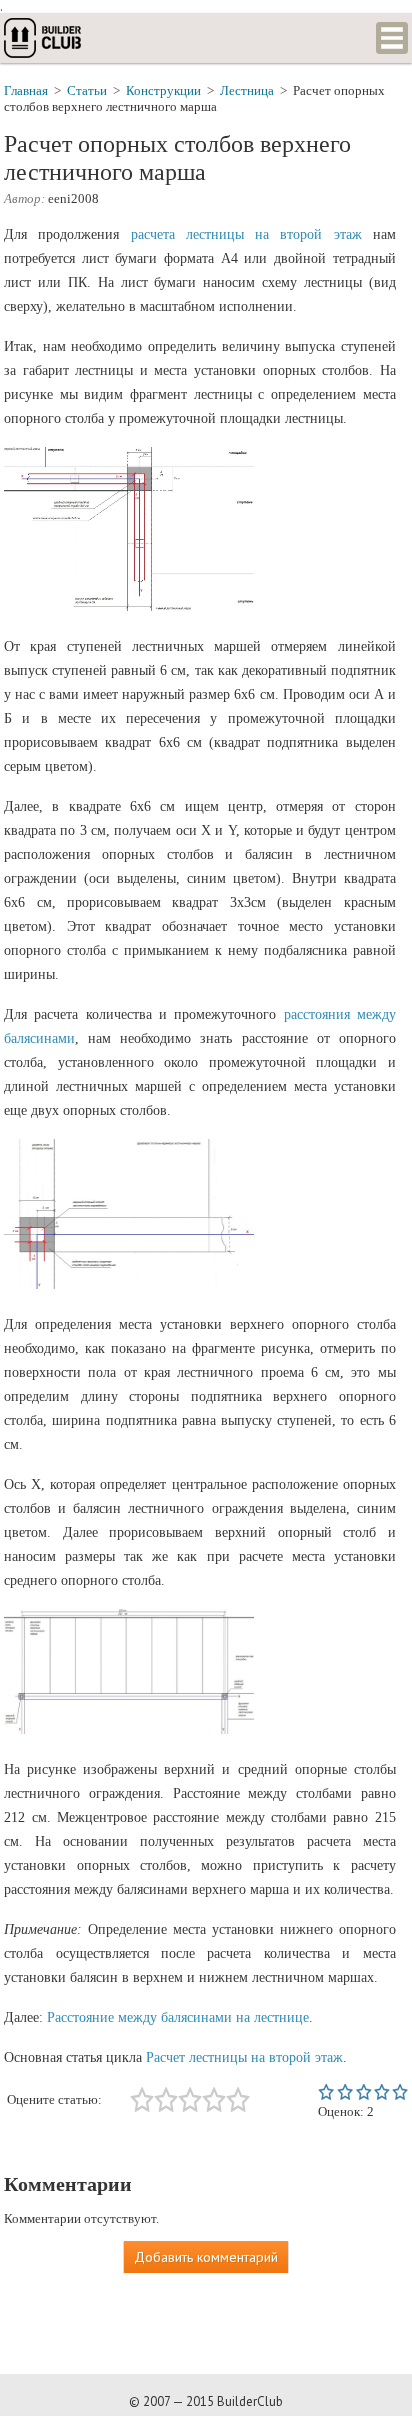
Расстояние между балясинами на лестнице (178, 2017)
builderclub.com (44, 38)
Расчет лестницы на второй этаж (244, 2057)
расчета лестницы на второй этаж (246, 234)
